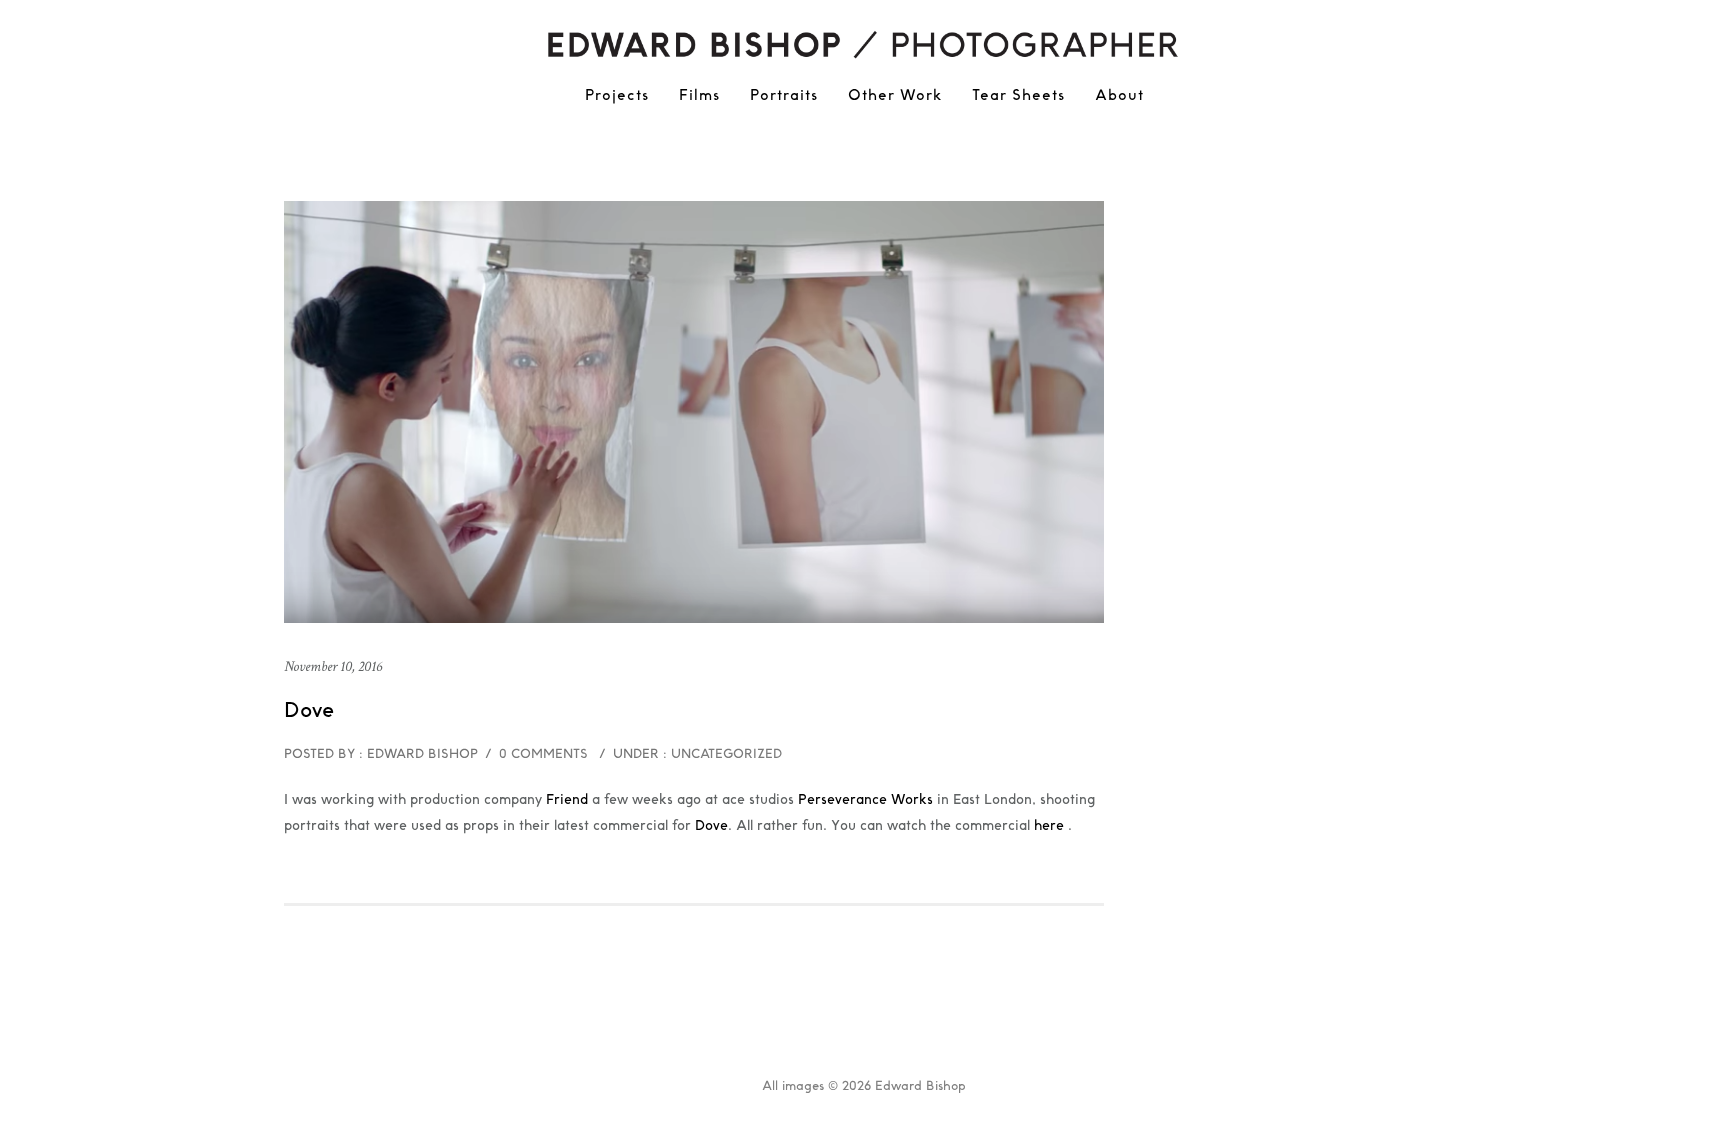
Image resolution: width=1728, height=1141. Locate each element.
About (1119, 95)
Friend (567, 799)
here (1051, 825)
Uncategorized (724, 753)
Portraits (784, 95)
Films (699, 95)
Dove (309, 710)
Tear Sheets (1018, 95)
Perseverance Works (865, 799)
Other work (895, 95)
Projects (617, 95)
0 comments (543, 753)
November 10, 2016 (333, 666)
